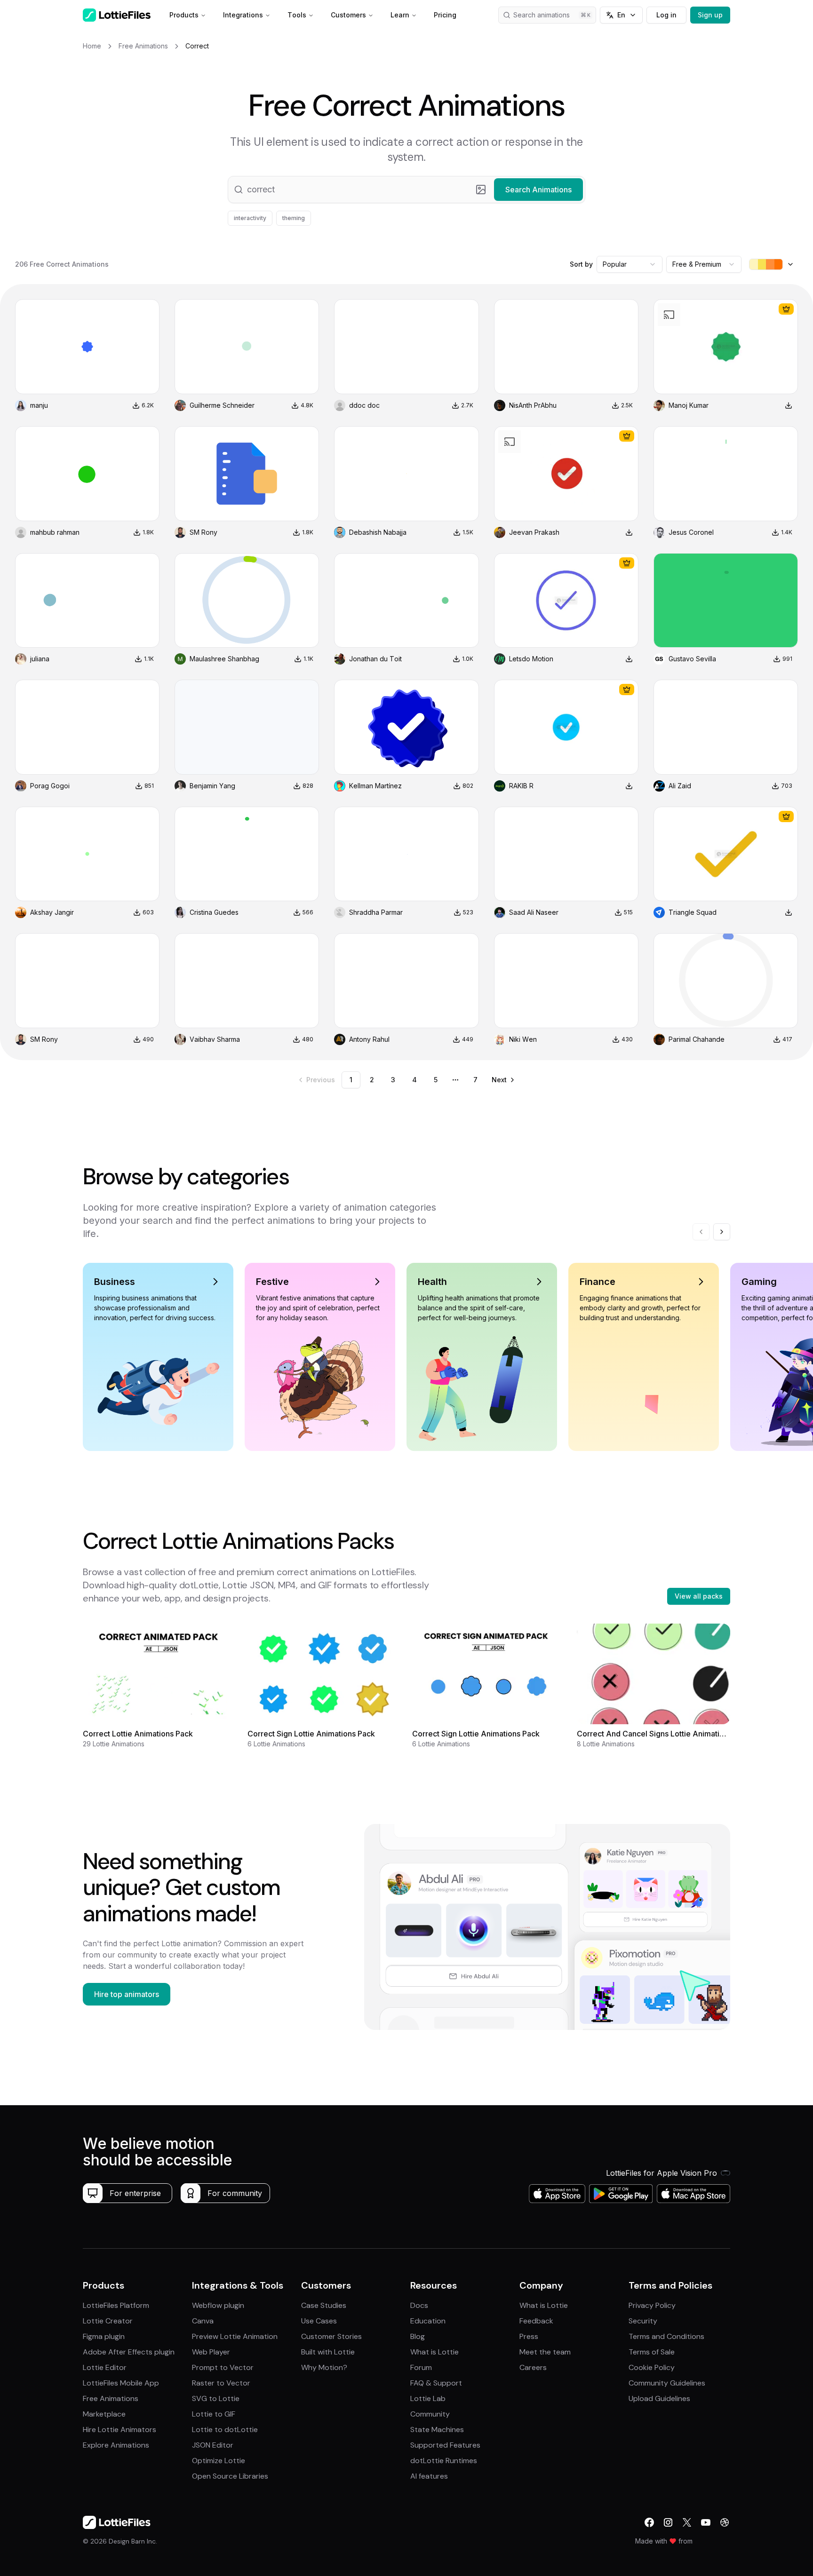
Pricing (445, 15)
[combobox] (630, 264)
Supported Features (445, 2445)
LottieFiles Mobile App (121, 2383)
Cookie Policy (652, 2367)
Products (184, 15)
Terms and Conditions (666, 2336)
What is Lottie (434, 2352)
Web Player (211, 2352)
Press (529, 2336)
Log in (666, 15)
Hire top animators (127, 1994)
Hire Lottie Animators (120, 2429)
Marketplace (104, 2414)
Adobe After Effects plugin (129, 2352)
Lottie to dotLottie (225, 2429)
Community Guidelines (667, 2383)
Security (643, 2321)
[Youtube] (706, 2522)
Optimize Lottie (219, 2461)
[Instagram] (668, 2522)
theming (294, 218)
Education (428, 2321)
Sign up (710, 15)
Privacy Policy (652, 2305)
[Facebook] (649, 2522)
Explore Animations (116, 2445)
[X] (687, 2522)
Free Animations (111, 2398)
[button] (406, 190)
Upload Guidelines (659, 2398)
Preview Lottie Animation (235, 2336)
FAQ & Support (436, 2383)
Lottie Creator (108, 2321)
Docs (419, 2305)
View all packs (699, 1596)
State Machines (437, 2429)
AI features (429, 2476)
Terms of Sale (652, 2352)
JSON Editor (213, 2445)
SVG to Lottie (216, 2398)
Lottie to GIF (214, 2414)
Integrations (243, 15)
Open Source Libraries (230, 2476)
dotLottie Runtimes (444, 2461)
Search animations (542, 15)
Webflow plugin (218, 2305)
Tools (297, 15)
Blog (418, 2336)
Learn (400, 15)
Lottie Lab (428, 2398)
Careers (533, 2367)
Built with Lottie (328, 2352)
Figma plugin (104, 2336)
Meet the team (545, 2352)
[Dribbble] (725, 2522)
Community (430, 2414)
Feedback (536, 2321)
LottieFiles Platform (116, 2305)
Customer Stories (331, 2336)
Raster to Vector (221, 2383)
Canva (203, 2321)
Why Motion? (324, 2367)
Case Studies (324, 2305)
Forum (421, 2367)
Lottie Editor (105, 2367)
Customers (348, 15)
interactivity (250, 218)
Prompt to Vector (223, 2367)
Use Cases (319, 2321)
